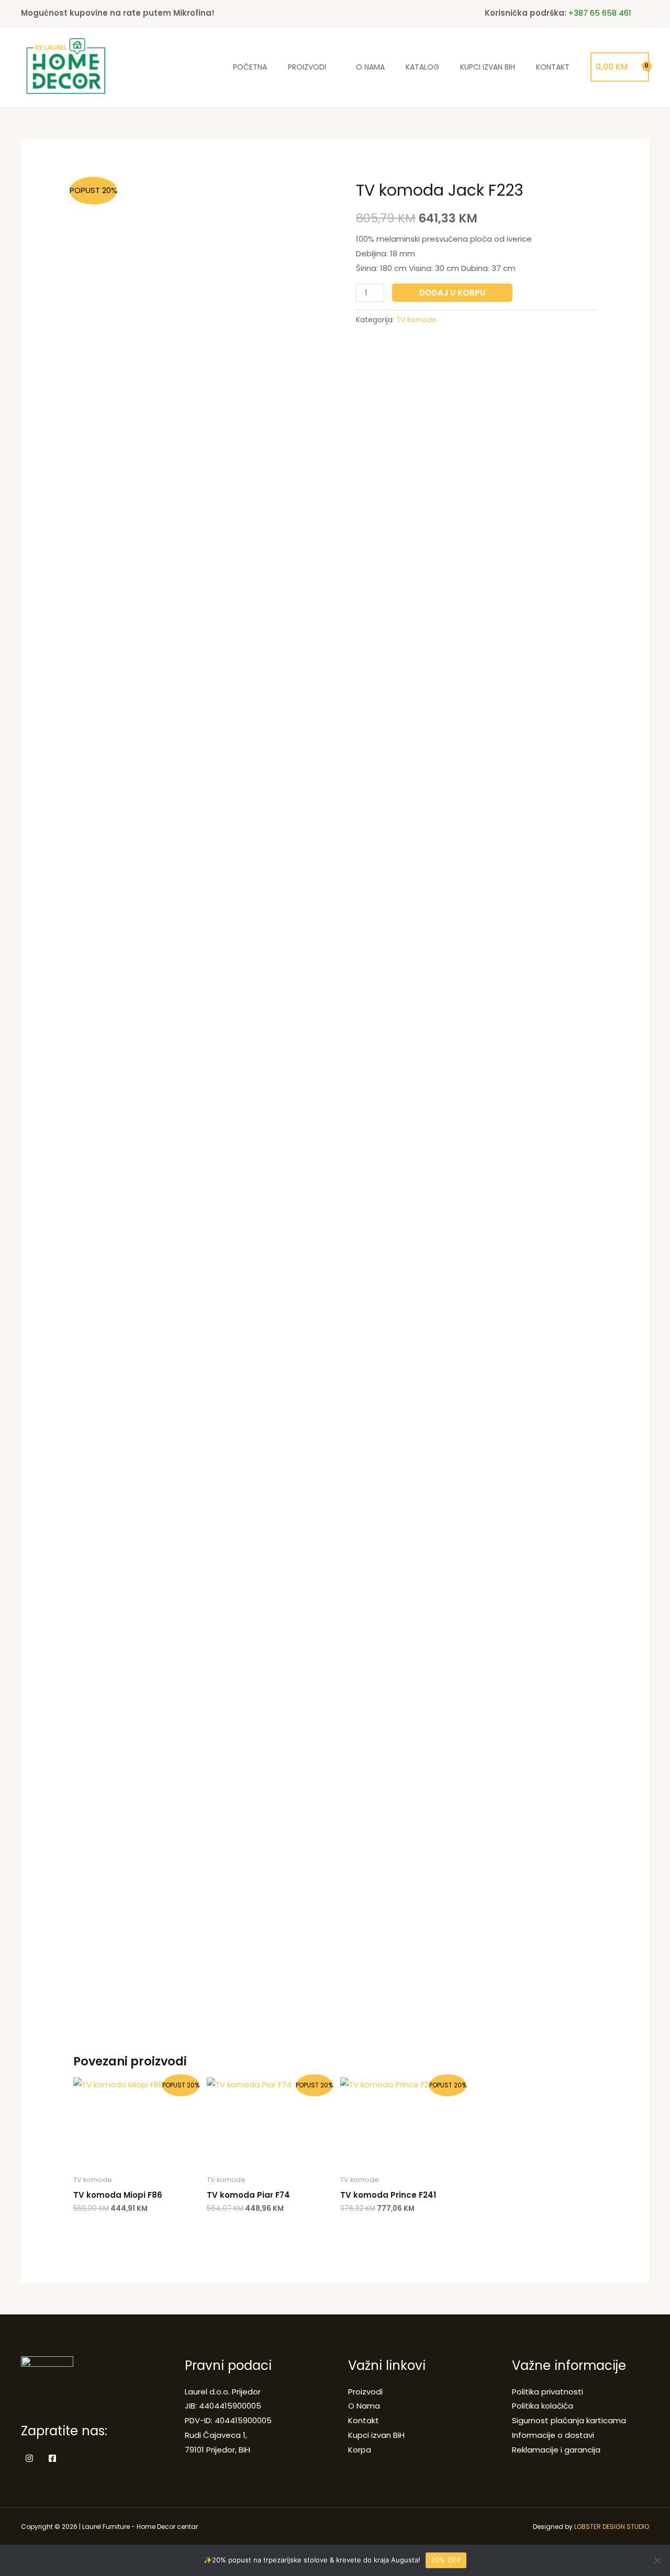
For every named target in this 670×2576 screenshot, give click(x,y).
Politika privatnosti (548, 2392)
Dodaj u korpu (452, 293)
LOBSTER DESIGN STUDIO (612, 2527)
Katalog (422, 67)
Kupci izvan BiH (488, 67)
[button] (645, 13)
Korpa (360, 2450)
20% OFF (446, 2560)
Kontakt (553, 67)
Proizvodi (307, 67)
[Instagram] (29, 2458)
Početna (250, 67)
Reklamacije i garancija (556, 2450)
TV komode (416, 320)
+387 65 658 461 (600, 13)
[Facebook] (52, 2458)
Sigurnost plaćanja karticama (569, 2420)
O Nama (370, 67)
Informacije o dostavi (553, 2435)
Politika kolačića (543, 2406)
